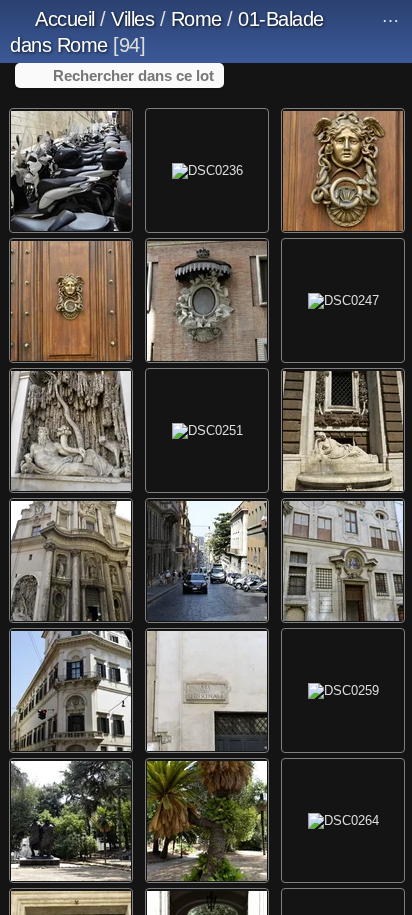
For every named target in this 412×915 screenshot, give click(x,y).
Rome (196, 19)
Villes (132, 19)
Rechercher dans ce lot (133, 75)
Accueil (65, 19)
